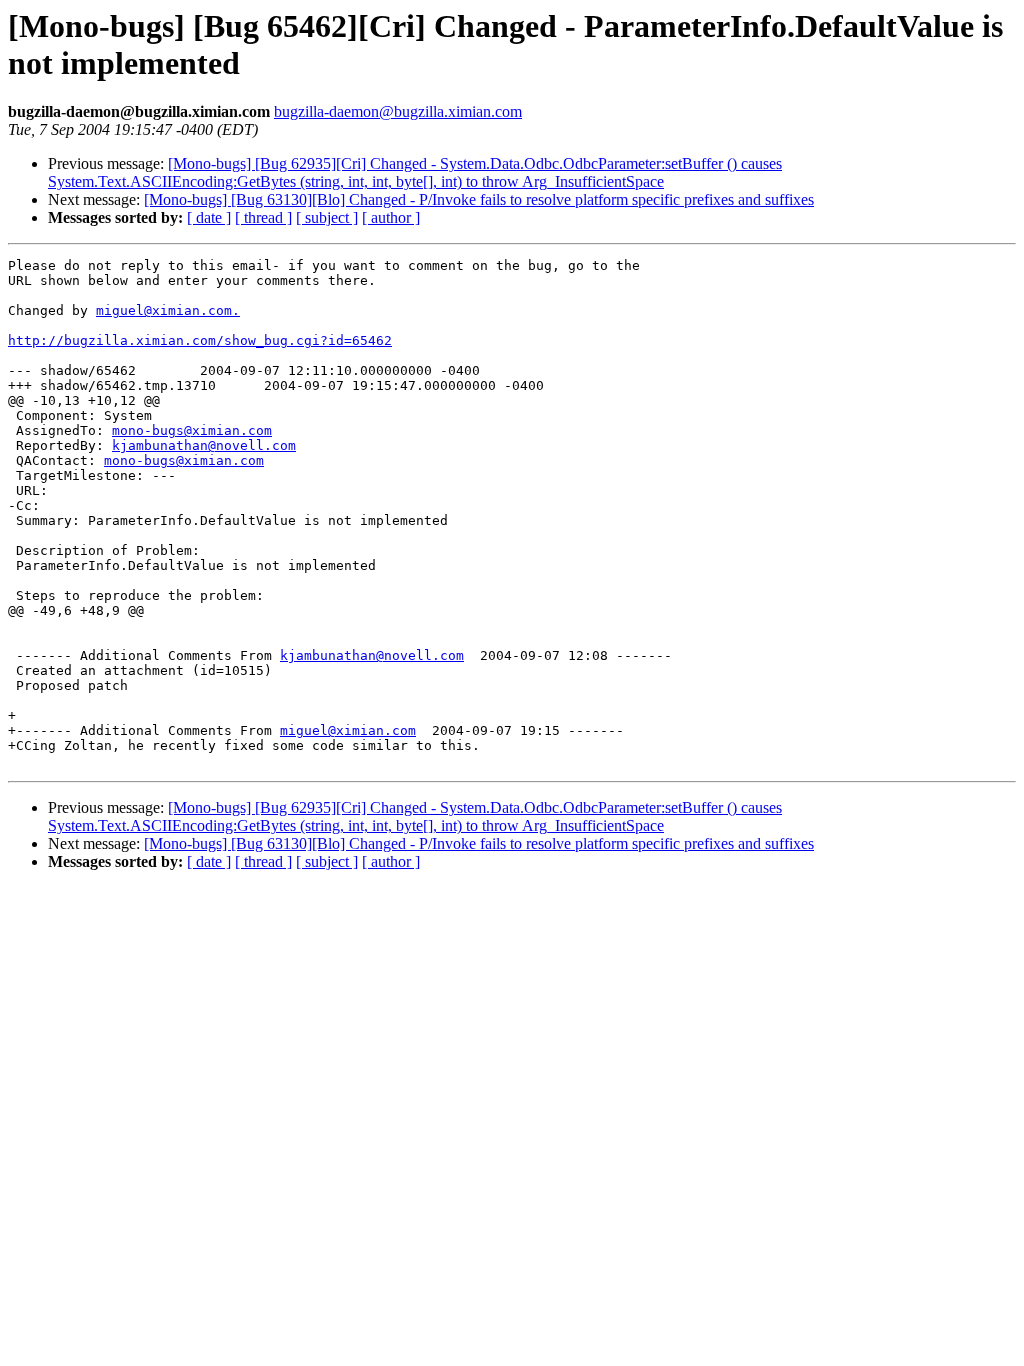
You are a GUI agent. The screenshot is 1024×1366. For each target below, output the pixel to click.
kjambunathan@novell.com (204, 445)
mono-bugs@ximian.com (192, 430)
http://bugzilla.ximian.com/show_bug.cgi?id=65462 (200, 340)
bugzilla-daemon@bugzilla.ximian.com (398, 111)
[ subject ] (327, 217)
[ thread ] (263, 217)
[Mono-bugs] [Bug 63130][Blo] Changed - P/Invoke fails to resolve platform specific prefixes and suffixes (479, 199)
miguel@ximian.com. (168, 310)
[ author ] (391, 217)
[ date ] (209, 217)
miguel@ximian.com (348, 730)
